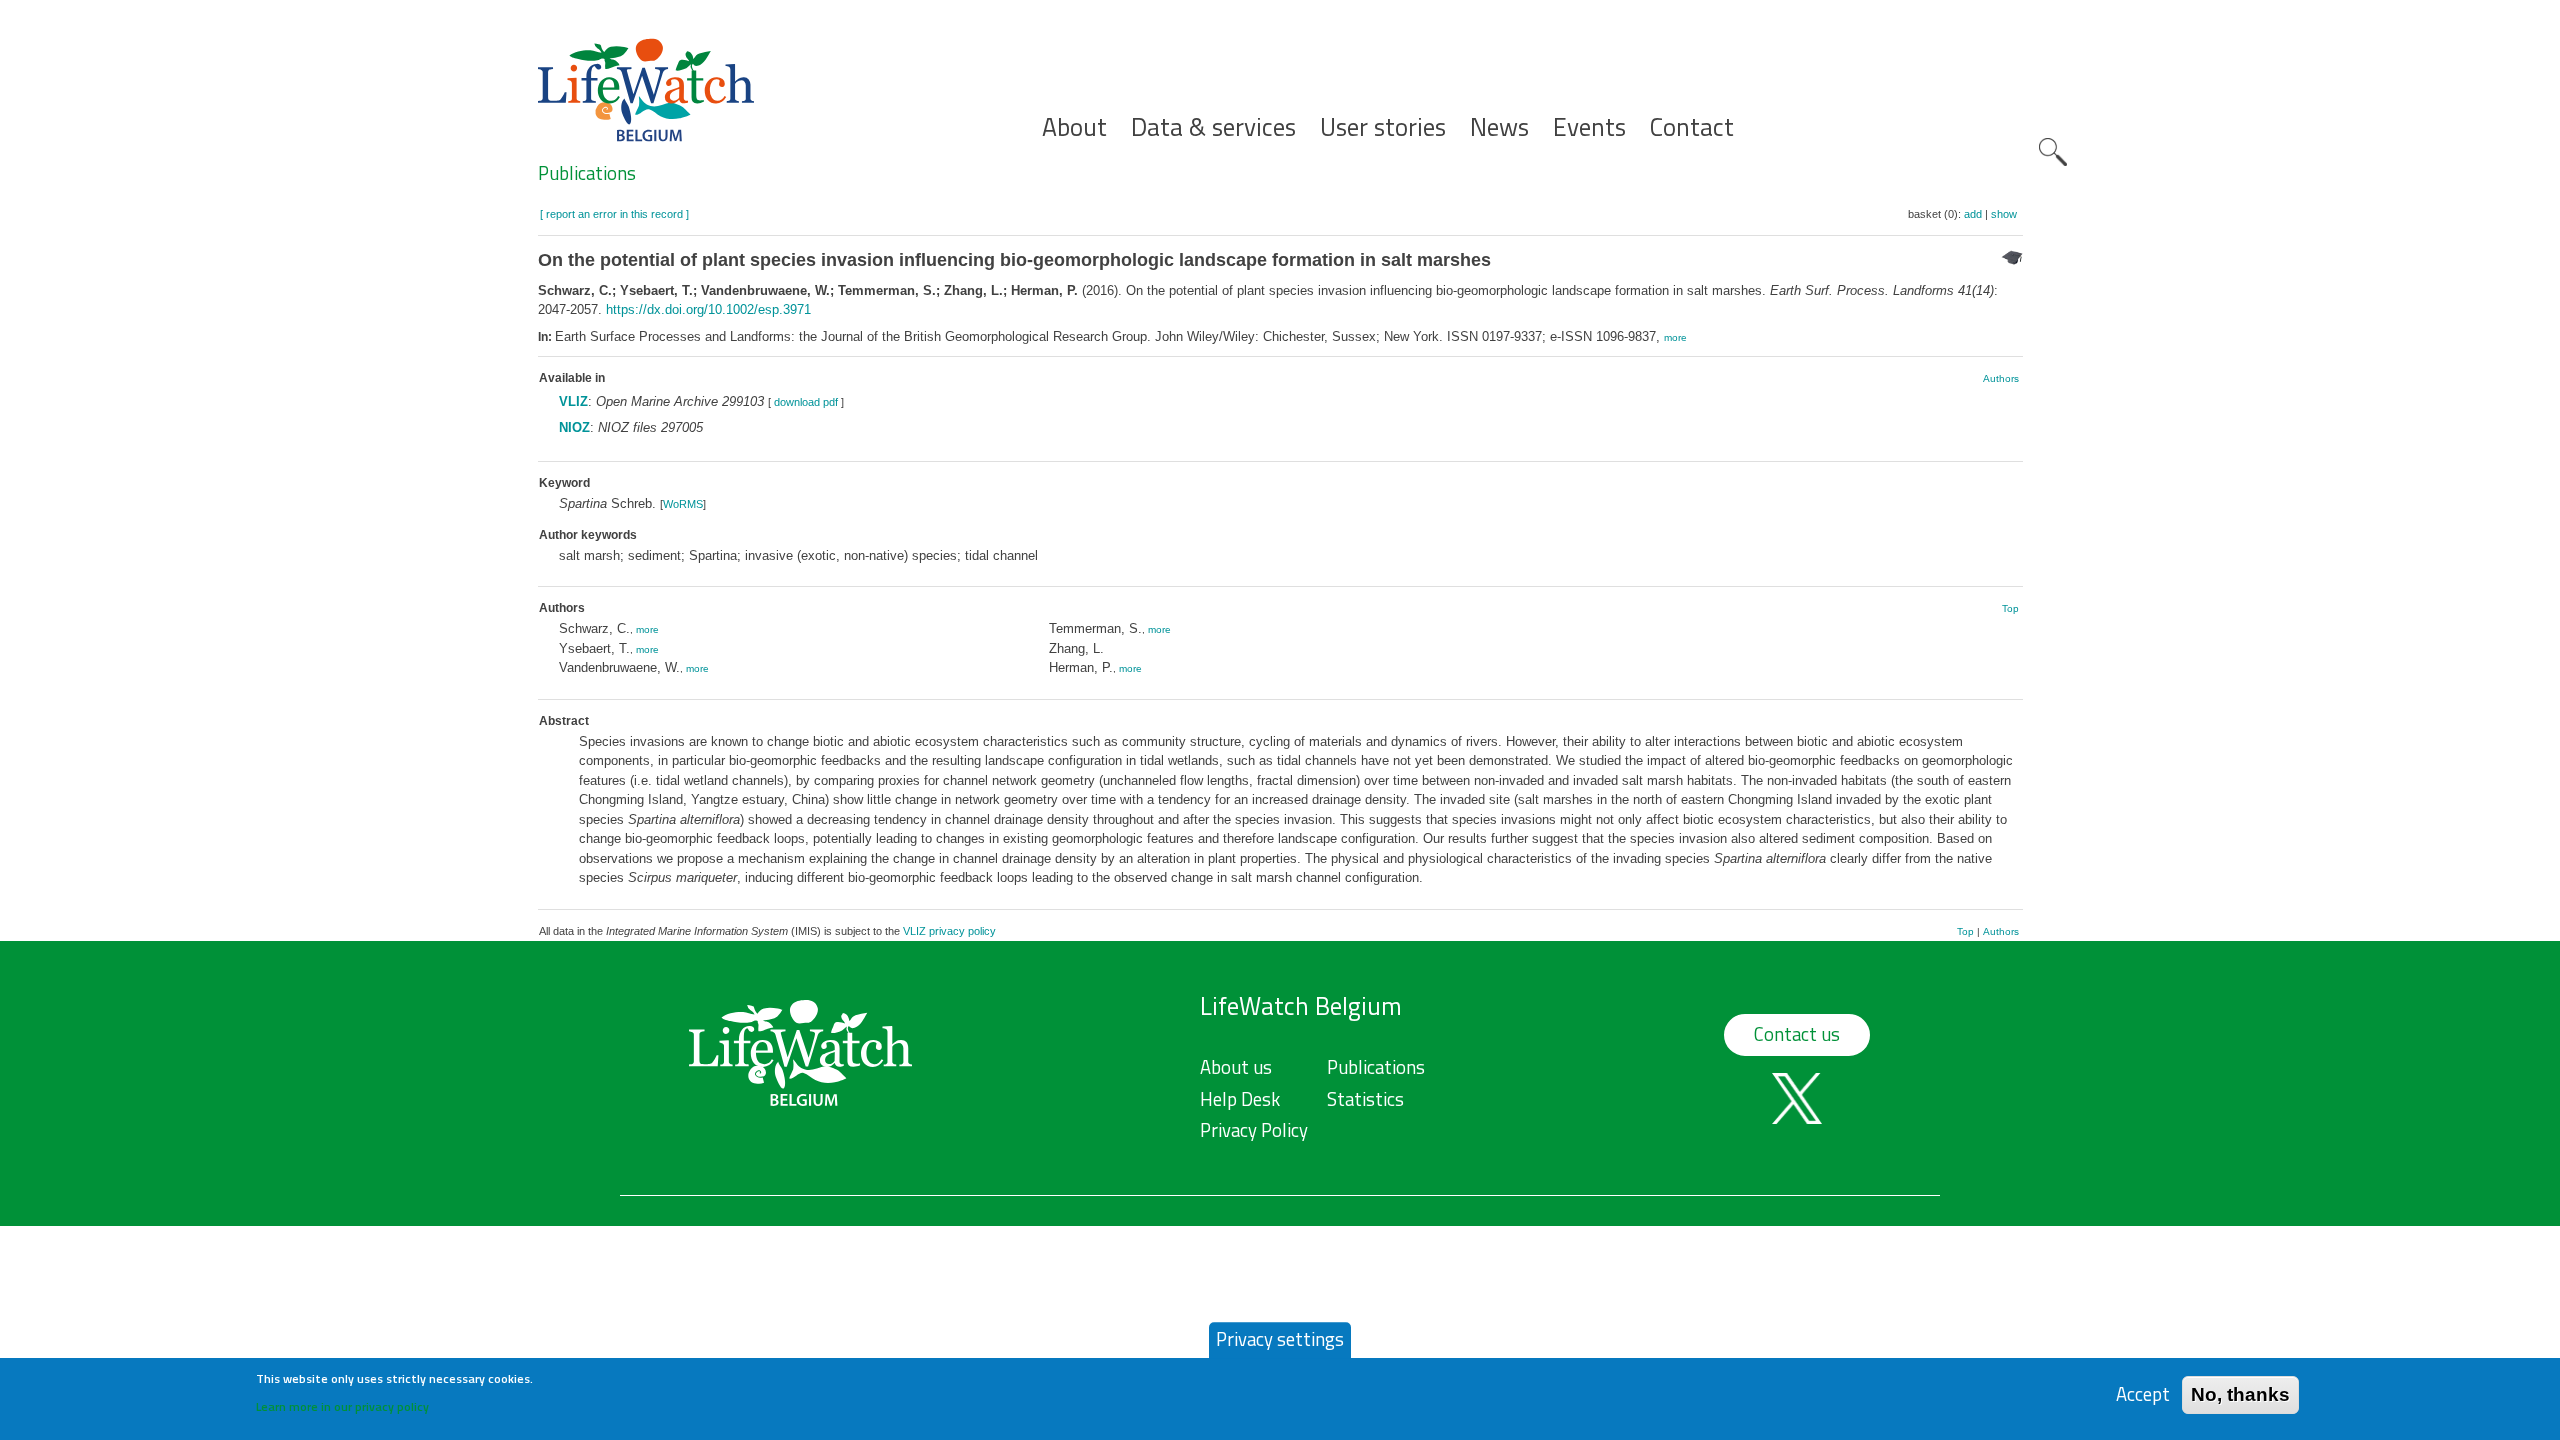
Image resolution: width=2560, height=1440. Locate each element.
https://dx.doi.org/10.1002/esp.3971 (708, 309)
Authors (2001, 378)
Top (2010, 608)
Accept (2143, 1394)
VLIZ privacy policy (949, 931)
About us (1236, 1067)
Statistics (1365, 1099)
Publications (587, 173)
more (1675, 337)
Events (1589, 127)
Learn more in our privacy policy (342, 1405)
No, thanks (2240, 1394)
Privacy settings (1280, 1339)
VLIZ (573, 401)
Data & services (1213, 127)
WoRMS (683, 504)
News (1499, 127)
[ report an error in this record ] (614, 214)
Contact (1692, 127)
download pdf (806, 402)
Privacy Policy (1254, 1130)
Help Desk (1240, 1099)
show (2004, 214)
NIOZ (574, 427)
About (1074, 127)
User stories (1383, 127)
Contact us (1797, 1034)
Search (2053, 152)
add (1973, 214)
